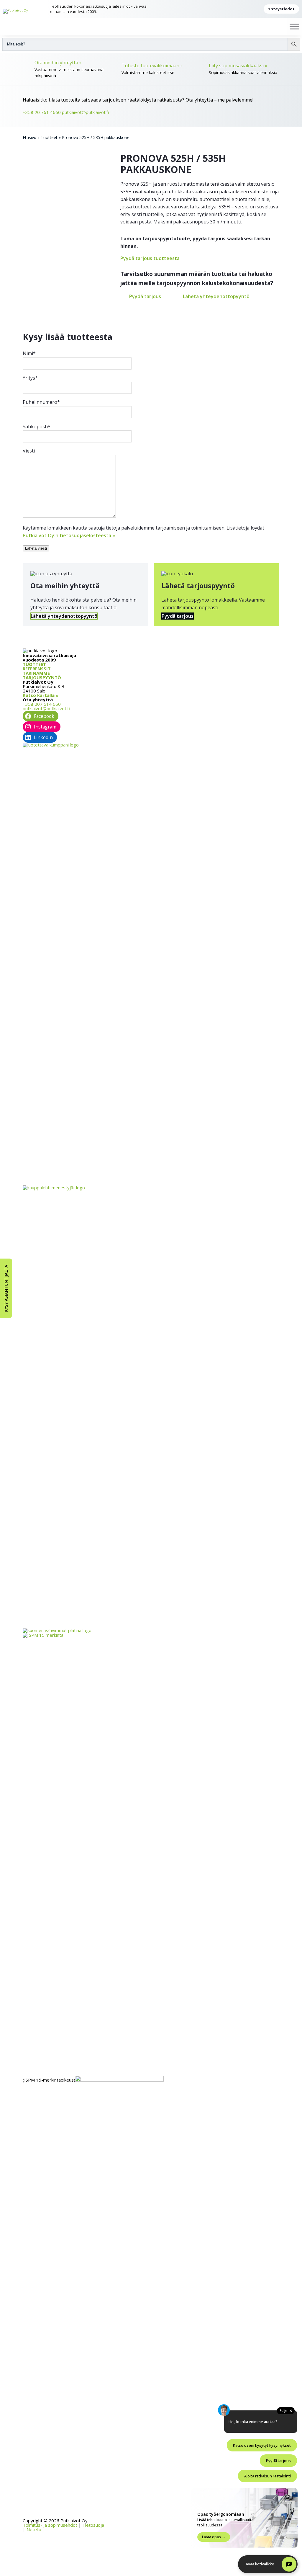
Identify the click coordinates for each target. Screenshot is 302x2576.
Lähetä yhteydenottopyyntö (216, 296)
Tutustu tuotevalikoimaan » (152, 66)
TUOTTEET (34, 664)
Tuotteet (49, 137)
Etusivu (29, 137)
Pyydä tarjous (145, 296)
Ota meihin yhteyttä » (58, 63)
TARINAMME (36, 673)
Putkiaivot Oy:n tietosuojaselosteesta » (69, 535)
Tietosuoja (93, 2525)
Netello (34, 2529)
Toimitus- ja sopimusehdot (50, 2525)
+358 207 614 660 (42, 704)
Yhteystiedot (281, 9)
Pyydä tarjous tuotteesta (150, 258)
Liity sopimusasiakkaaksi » (238, 66)
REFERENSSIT (37, 669)
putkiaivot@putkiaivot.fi (86, 112)
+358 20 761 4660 (42, 112)
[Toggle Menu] (294, 26)
